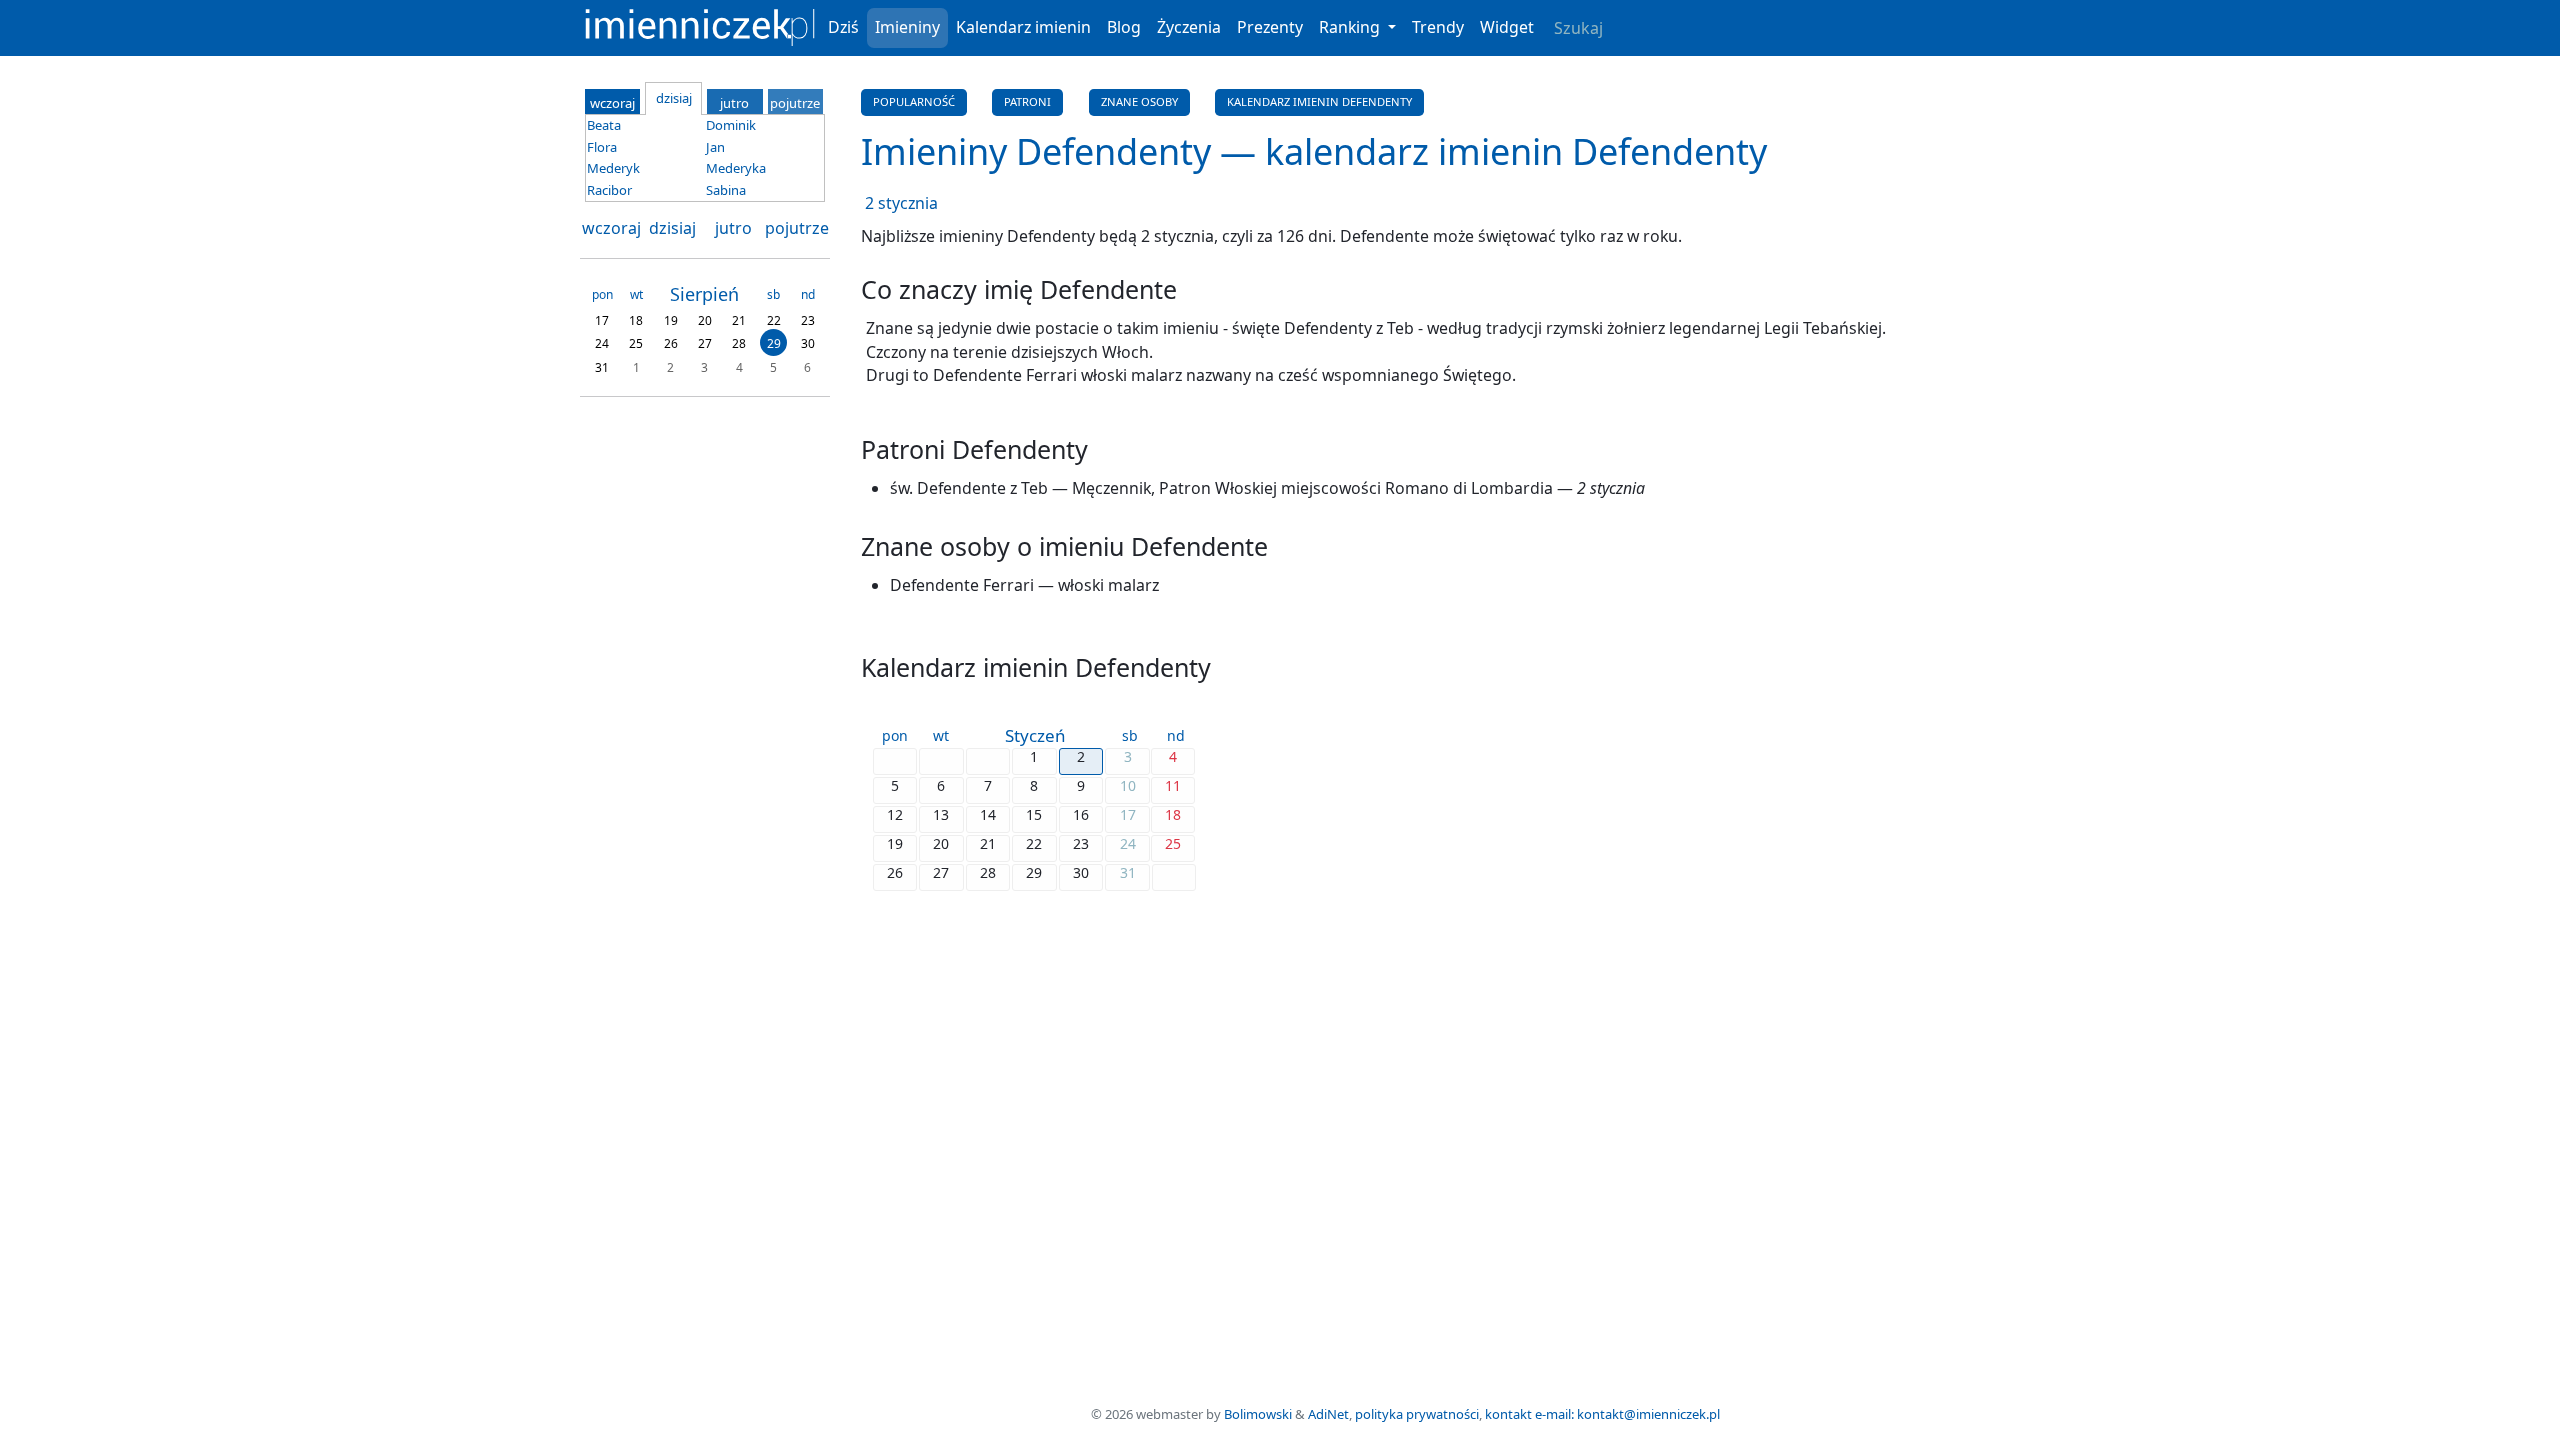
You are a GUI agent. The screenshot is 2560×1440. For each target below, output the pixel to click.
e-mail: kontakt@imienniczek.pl (1627, 1414)
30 (808, 343)
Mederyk (613, 168)
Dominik (731, 125)
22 (774, 319)
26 (671, 343)
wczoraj (611, 228)
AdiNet (1328, 1414)
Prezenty (1270, 27)
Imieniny (907, 27)
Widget (1507, 27)
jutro (733, 228)
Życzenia (1189, 27)
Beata (604, 125)
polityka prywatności (1417, 1414)
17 (602, 319)
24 (602, 343)
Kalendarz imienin (1023, 27)
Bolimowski (1258, 1414)
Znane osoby (1139, 101)
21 (739, 319)
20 (705, 319)
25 (636, 343)
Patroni (1027, 101)
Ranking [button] (1351, 27)
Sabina (726, 190)
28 (739, 343)
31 (602, 366)
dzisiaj (672, 228)
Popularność (914, 101)
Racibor (609, 190)
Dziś (843, 27)
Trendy (1438, 27)
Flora (602, 147)
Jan (715, 147)
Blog (1124, 27)
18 (636, 319)
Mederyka (736, 168)
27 (705, 343)
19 (671, 319)
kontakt (1508, 1414)
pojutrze (797, 228)
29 (774, 343)
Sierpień (704, 294)
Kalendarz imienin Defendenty (1319, 101)
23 (808, 319)
